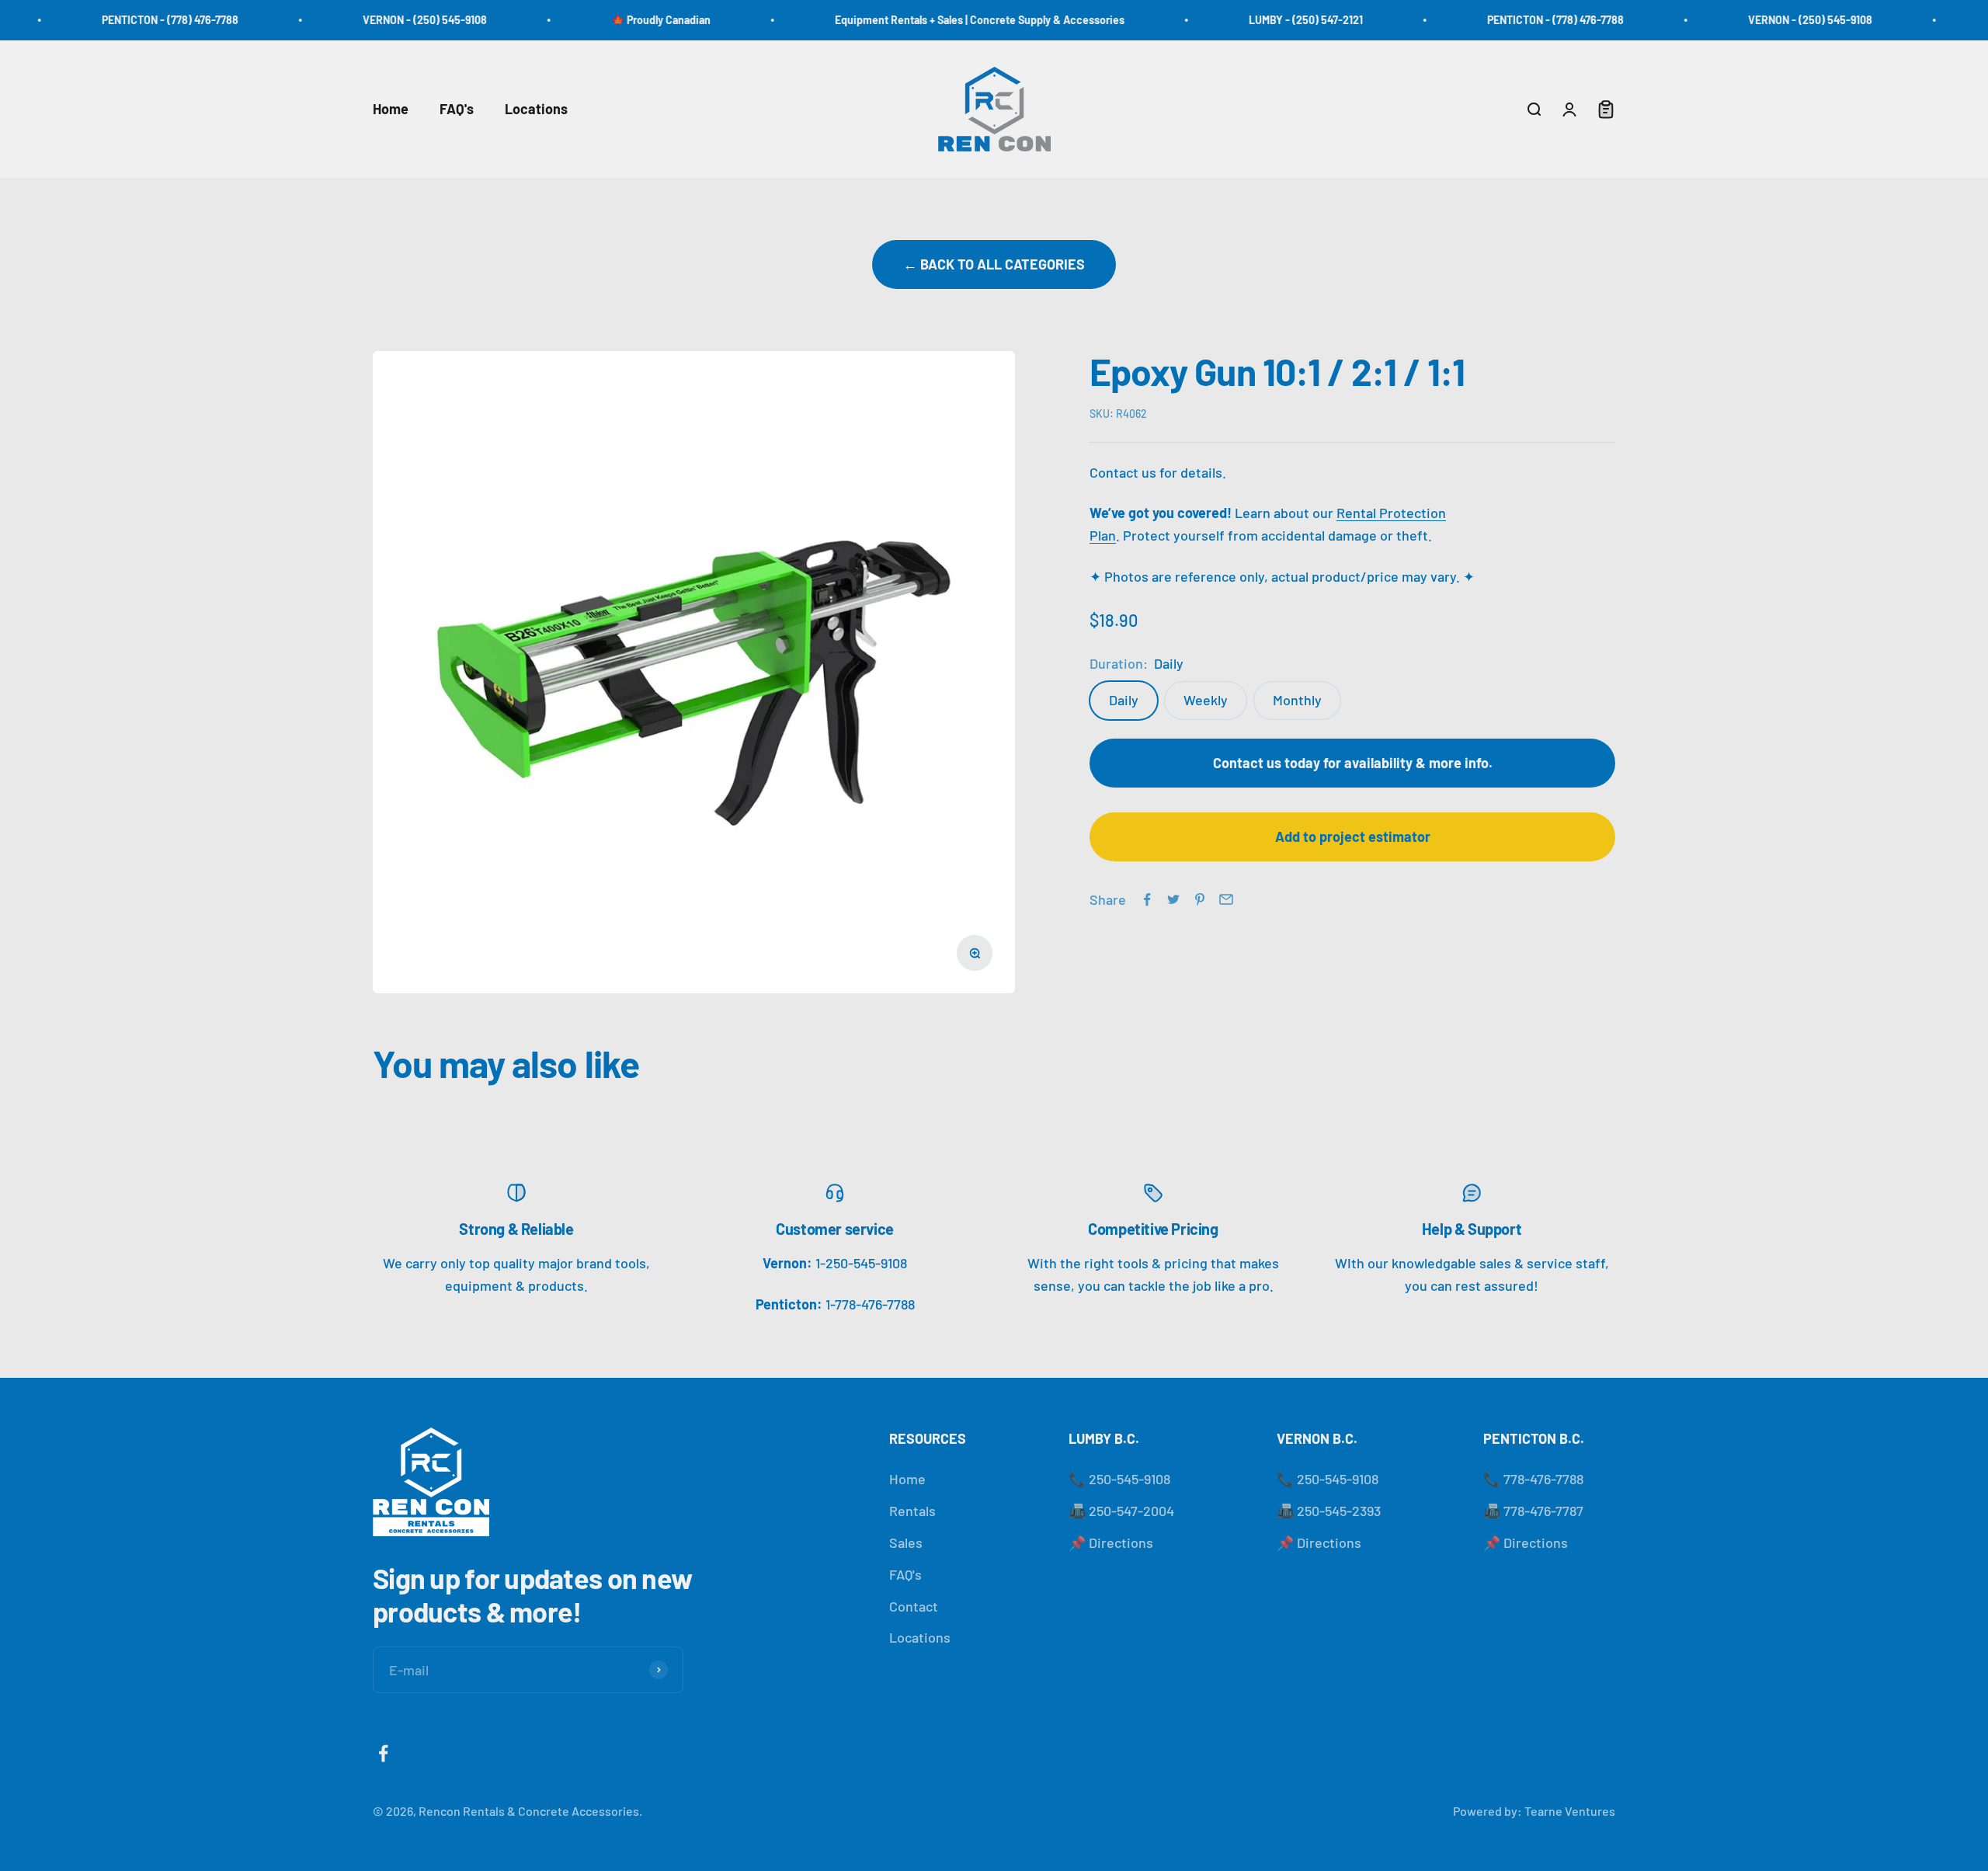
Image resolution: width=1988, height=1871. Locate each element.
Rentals (912, 1511)
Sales (906, 1542)
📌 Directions (1111, 1542)
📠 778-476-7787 (1533, 1511)
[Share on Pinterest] (1200, 899)
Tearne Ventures (1570, 1811)
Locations (536, 109)
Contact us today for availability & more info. (1353, 763)
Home (391, 109)
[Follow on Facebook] (383, 1753)
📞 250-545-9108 (1119, 1479)
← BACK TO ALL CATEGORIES (994, 264)
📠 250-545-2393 (1329, 1511)
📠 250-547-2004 (1121, 1511)
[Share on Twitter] (1173, 899)
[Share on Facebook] (1147, 899)
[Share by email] (1226, 899)
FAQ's (457, 109)
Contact (914, 1606)
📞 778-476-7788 (1533, 1479)
